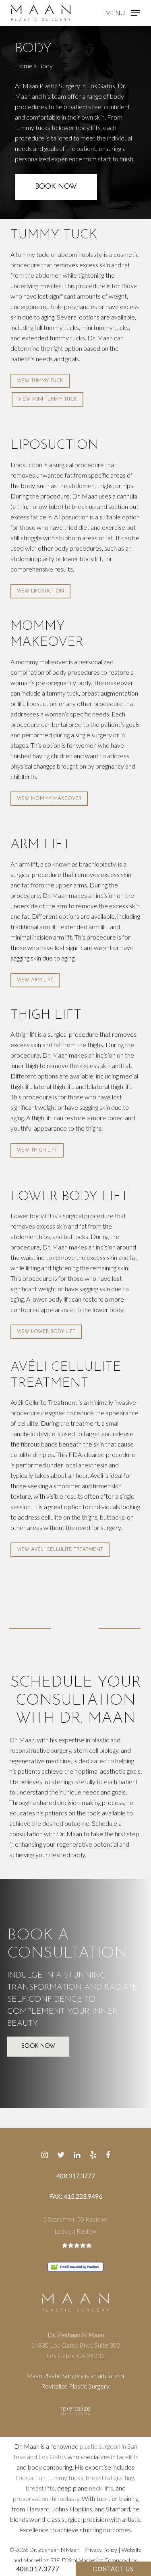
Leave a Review (75, 2231)
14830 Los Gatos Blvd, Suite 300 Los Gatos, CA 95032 (75, 2345)
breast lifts (40, 2488)
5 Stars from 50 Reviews (75, 2219)
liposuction (31, 2477)
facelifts (128, 2457)
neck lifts (101, 2488)
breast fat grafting (110, 2477)
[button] (122, 12)
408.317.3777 (38, 2569)
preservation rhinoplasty (46, 2498)
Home (24, 66)
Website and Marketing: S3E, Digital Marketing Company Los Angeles (78, 2560)
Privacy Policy (101, 2550)
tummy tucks (66, 2477)
